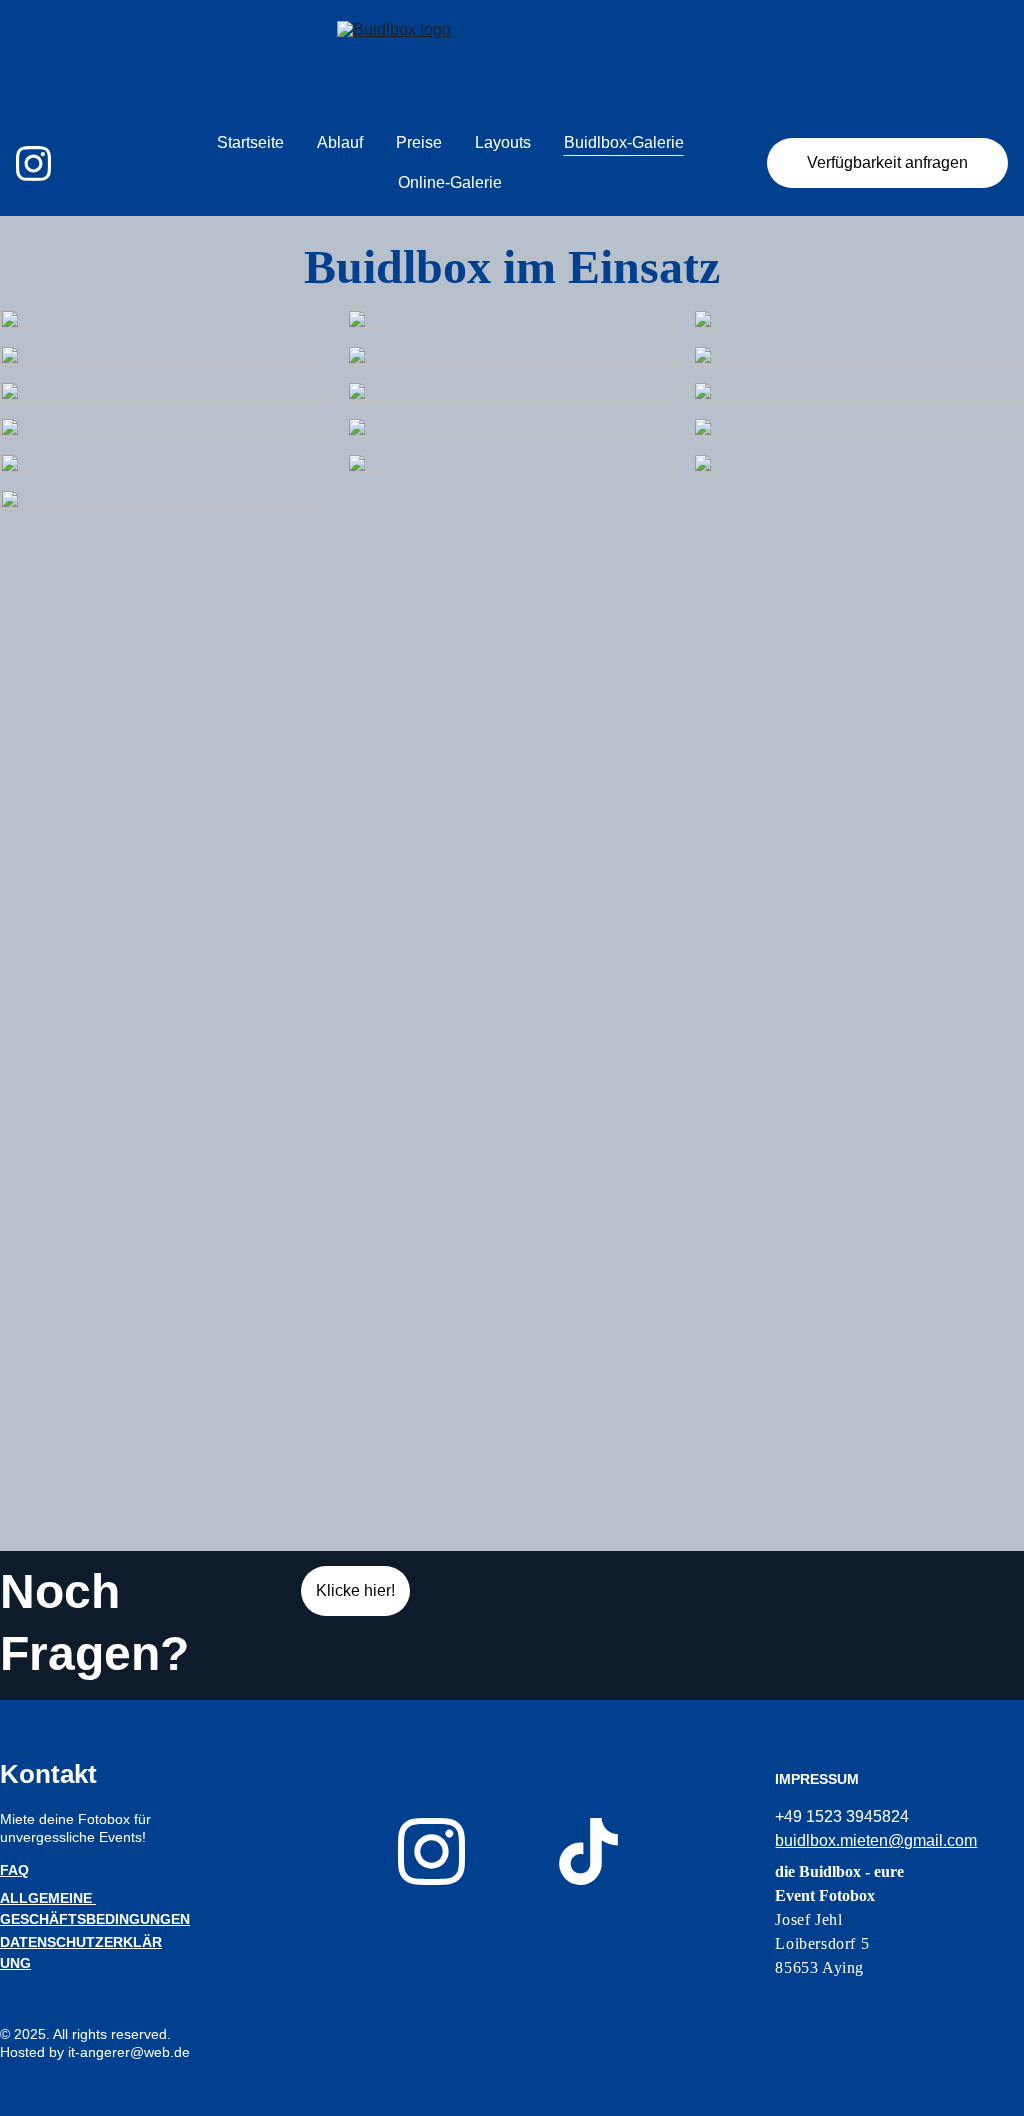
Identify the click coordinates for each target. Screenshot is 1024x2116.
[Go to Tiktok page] (588, 1851)
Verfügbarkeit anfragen (887, 162)
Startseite (250, 142)
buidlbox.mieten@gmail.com (876, 1840)
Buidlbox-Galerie (624, 142)
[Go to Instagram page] (33, 163)
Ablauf (340, 142)
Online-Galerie (450, 182)
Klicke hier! (355, 1590)
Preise (419, 142)
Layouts (503, 142)
